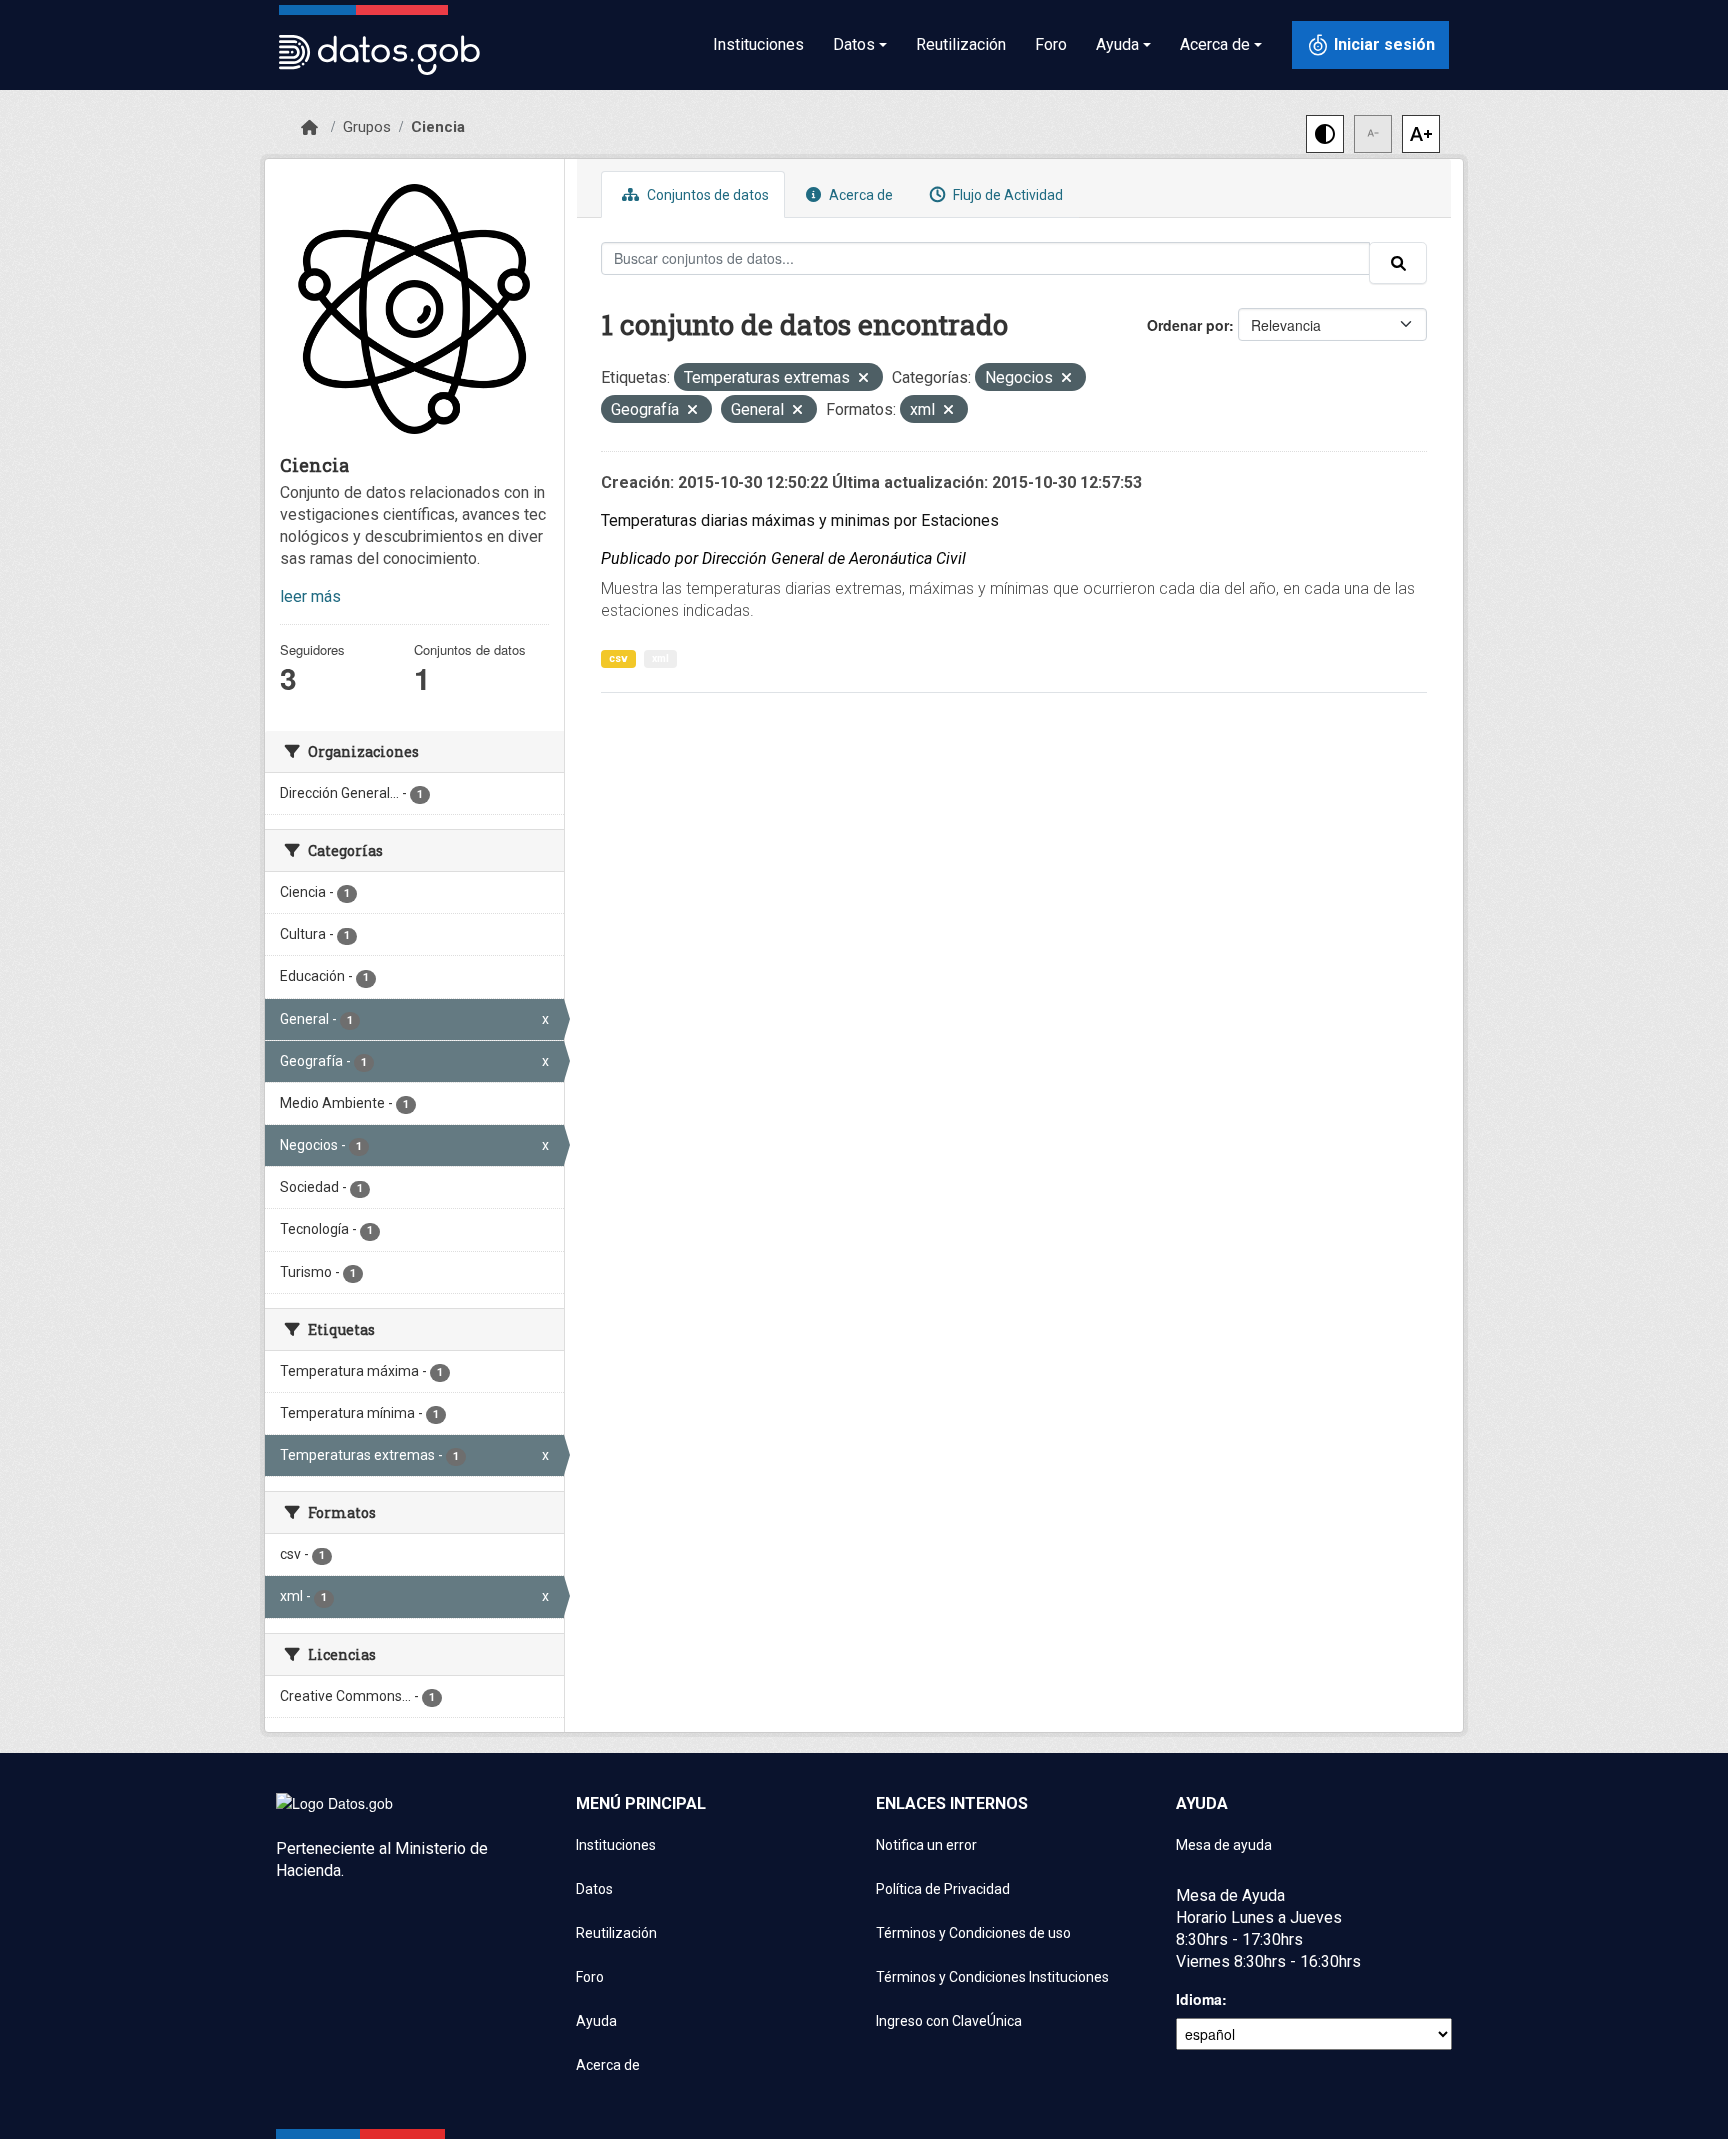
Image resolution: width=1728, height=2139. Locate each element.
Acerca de (859, 195)
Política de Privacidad (943, 1889)
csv (618, 658)
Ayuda (596, 2021)
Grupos (367, 127)
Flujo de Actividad (1006, 195)
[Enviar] (1398, 263)
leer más (310, 596)
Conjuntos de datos (706, 195)
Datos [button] (854, 44)
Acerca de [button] (1215, 44)
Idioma (1199, 1999)
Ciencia (438, 127)
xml (660, 658)
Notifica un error (926, 1845)
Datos (594, 1889)
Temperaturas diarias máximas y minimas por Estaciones (800, 520)
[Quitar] (863, 379)
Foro (1051, 44)
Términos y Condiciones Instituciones (992, 1977)
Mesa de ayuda (1224, 1845)
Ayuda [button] (1117, 44)
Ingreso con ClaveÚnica (949, 2021)
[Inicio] (309, 128)
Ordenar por (1188, 325)
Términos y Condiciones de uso (973, 1933)
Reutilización (961, 44)
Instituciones (758, 44)
